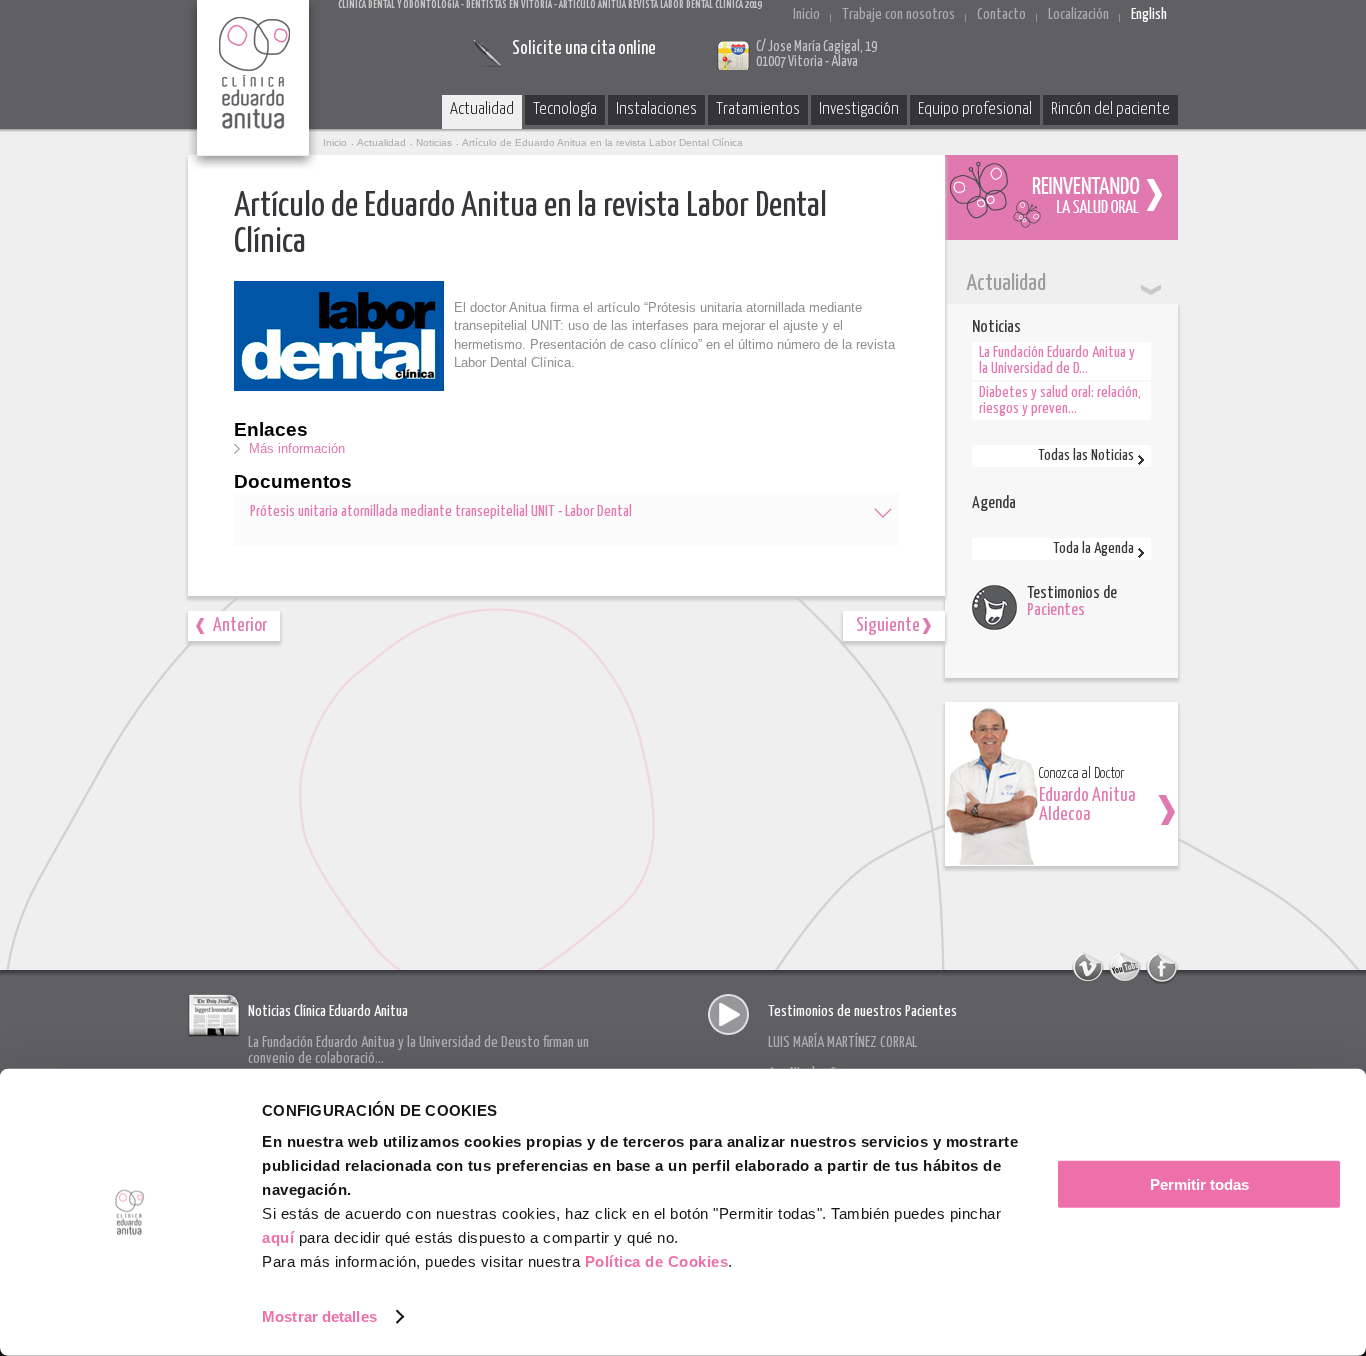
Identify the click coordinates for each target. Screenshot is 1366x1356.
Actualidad (482, 109)
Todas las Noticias (1086, 455)
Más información (297, 448)
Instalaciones (656, 109)
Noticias (434, 142)
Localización (1078, 14)
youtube (1125, 968)
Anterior (240, 625)
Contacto (1001, 14)
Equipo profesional (975, 109)
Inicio (806, 14)
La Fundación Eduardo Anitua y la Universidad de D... (1057, 360)
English (1149, 14)
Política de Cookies (657, 1261)
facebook (1162, 968)
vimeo (1088, 968)
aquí (278, 1237)
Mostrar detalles (319, 1316)
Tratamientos (758, 109)
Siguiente (888, 625)
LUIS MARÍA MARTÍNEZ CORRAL (842, 1042)
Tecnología (565, 109)
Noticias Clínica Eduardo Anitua (328, 1011)
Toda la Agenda (1093, 548)
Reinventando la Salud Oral (1061, 197)
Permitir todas (1199, 1184)
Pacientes (1056, 610)
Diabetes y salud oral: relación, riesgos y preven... (1060, 400)
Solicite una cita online (584, 49)
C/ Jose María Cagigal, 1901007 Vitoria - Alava (816, 54)
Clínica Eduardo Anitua (254, 85)
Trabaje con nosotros (898, 14)
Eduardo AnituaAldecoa (1087, 805)
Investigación (859, 109)
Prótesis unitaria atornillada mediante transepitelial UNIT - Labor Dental (441, 511)
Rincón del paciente (1110, 109)
